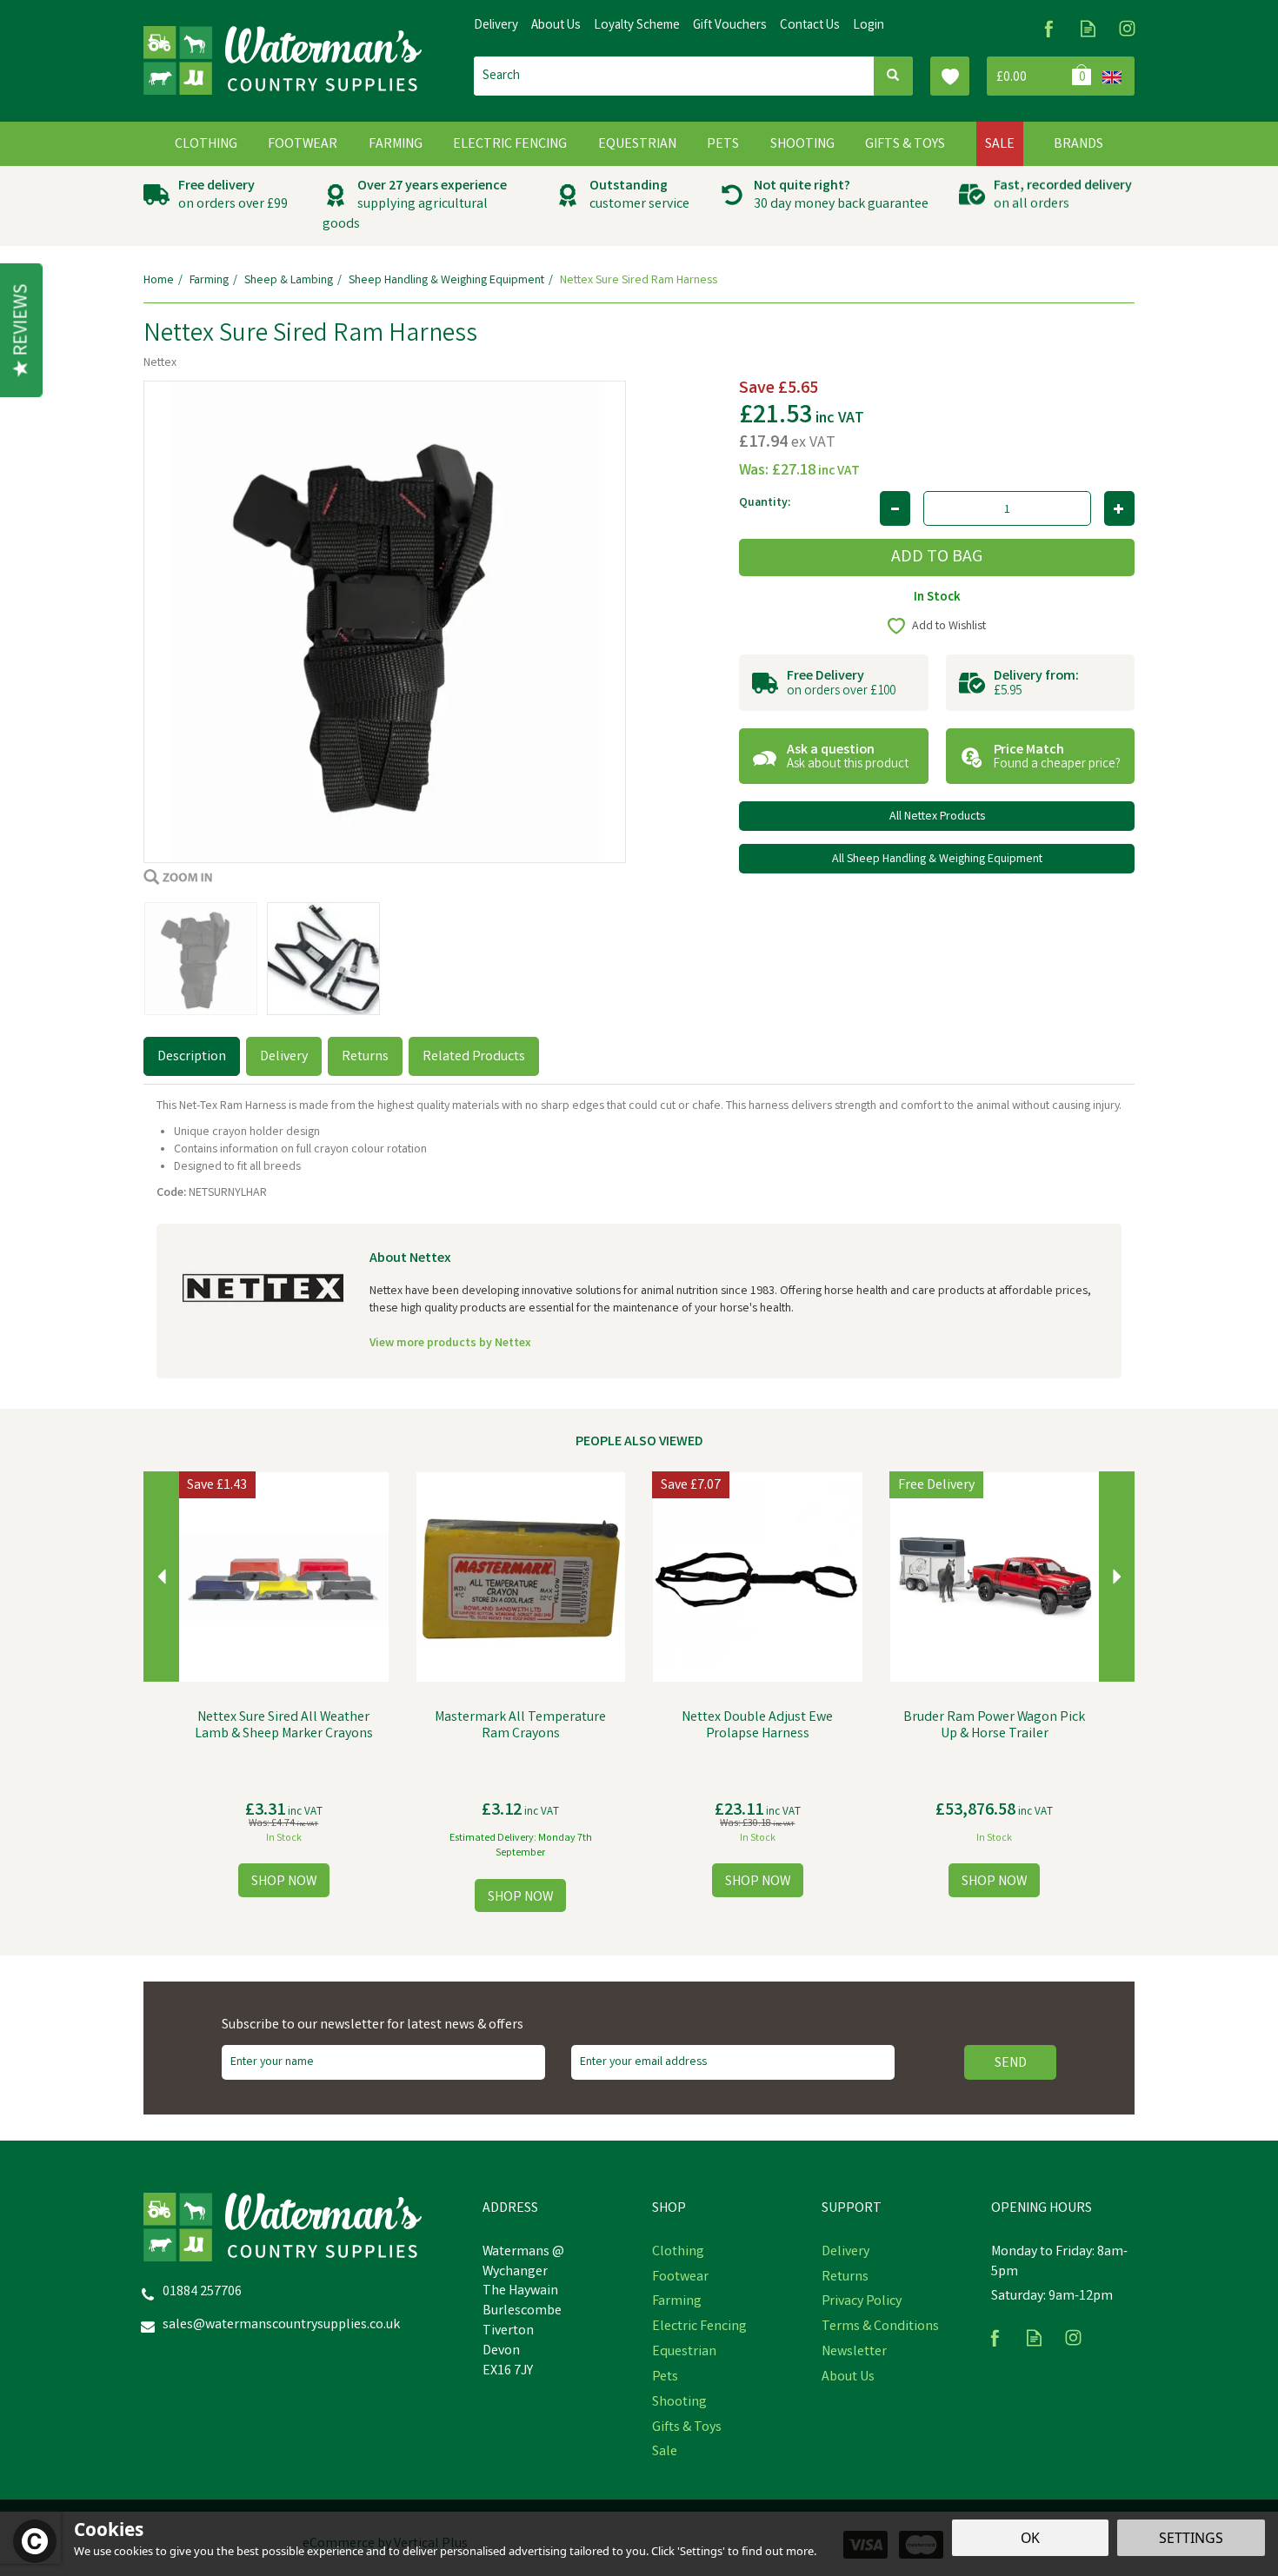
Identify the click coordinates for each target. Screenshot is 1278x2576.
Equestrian (684, 2353)
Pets (665, 2378)
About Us (848, 2378)
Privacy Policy (862, 2302)
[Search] (893, 76)
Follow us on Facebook (1049, 28)
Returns (365, 1057)
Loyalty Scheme (637, 26)
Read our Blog (1088, 28)
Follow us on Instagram (1127, 28)
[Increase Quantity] (1119, 508)
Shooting (679, 2403)
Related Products (474, 1057)
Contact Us (810, 26)
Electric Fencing (699, 2327)
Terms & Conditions (880, 2327)
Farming (677, 2302)
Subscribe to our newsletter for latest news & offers (373, 2026)
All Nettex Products (937, 817)
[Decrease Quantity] (895, 508)
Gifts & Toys (687, 2428)
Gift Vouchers (730, 26)
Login (869, 26)
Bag (1041, 76)
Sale (665, 2453)
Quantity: (765, 503)
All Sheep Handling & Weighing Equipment (937, 860)
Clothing (678, 2253)
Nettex (160, 363)
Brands (1078, 145)
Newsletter (854, 2353)
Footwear (680, 2278)
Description (192, 1057)
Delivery (284, 1057)
